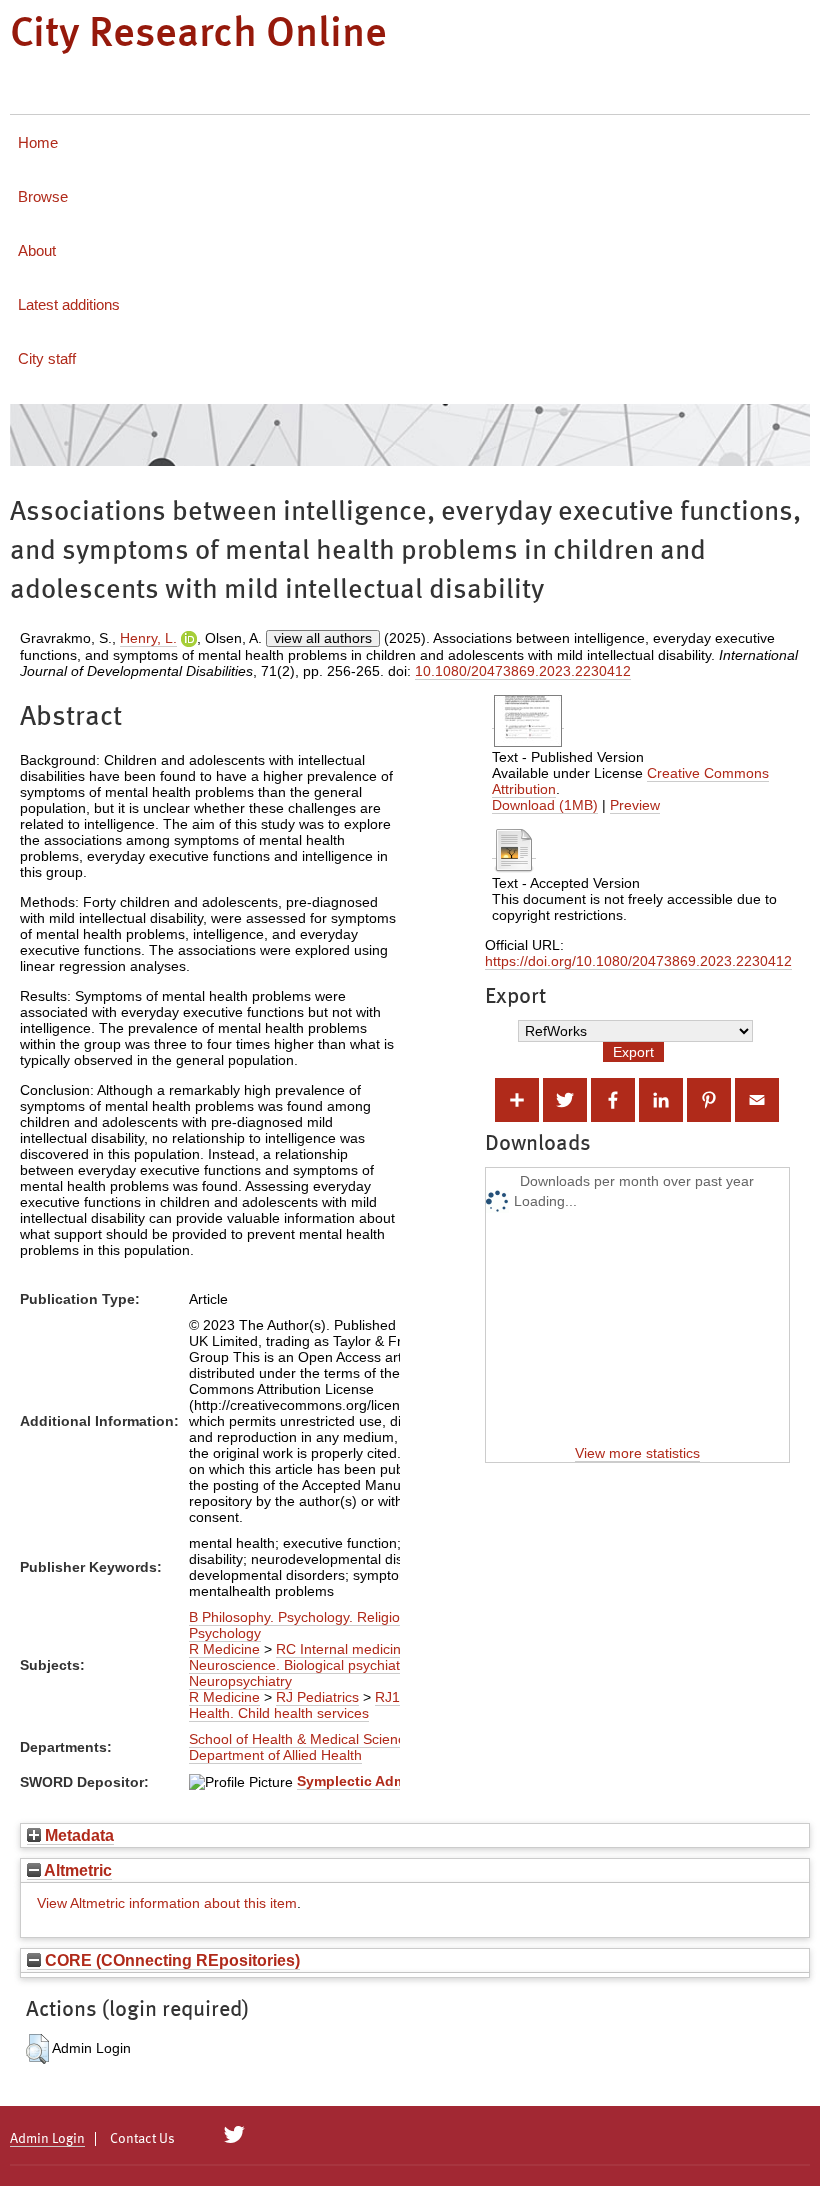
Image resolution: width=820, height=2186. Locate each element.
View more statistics (637, 1453)
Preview (635, 805)
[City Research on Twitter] (234, 2135)
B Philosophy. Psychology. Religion (298, 1617)
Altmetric (76, 1870)
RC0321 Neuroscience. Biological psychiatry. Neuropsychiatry (333, 1665)
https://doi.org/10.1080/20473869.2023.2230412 (638, 961)
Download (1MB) (545, 805)
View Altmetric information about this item (167, 1903)
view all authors (323, 638)
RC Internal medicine (342, 1649)
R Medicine (224, 1649)
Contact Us (142, 2139)
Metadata (77, 1835)
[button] (37, 2049)
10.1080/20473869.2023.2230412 (523, 671)
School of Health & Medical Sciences (304, 1739)
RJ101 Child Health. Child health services (320, 1705)
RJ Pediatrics (317, 1697)
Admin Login (47, 2139)
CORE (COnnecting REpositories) (170, 1960)
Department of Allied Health (275, 1755)
